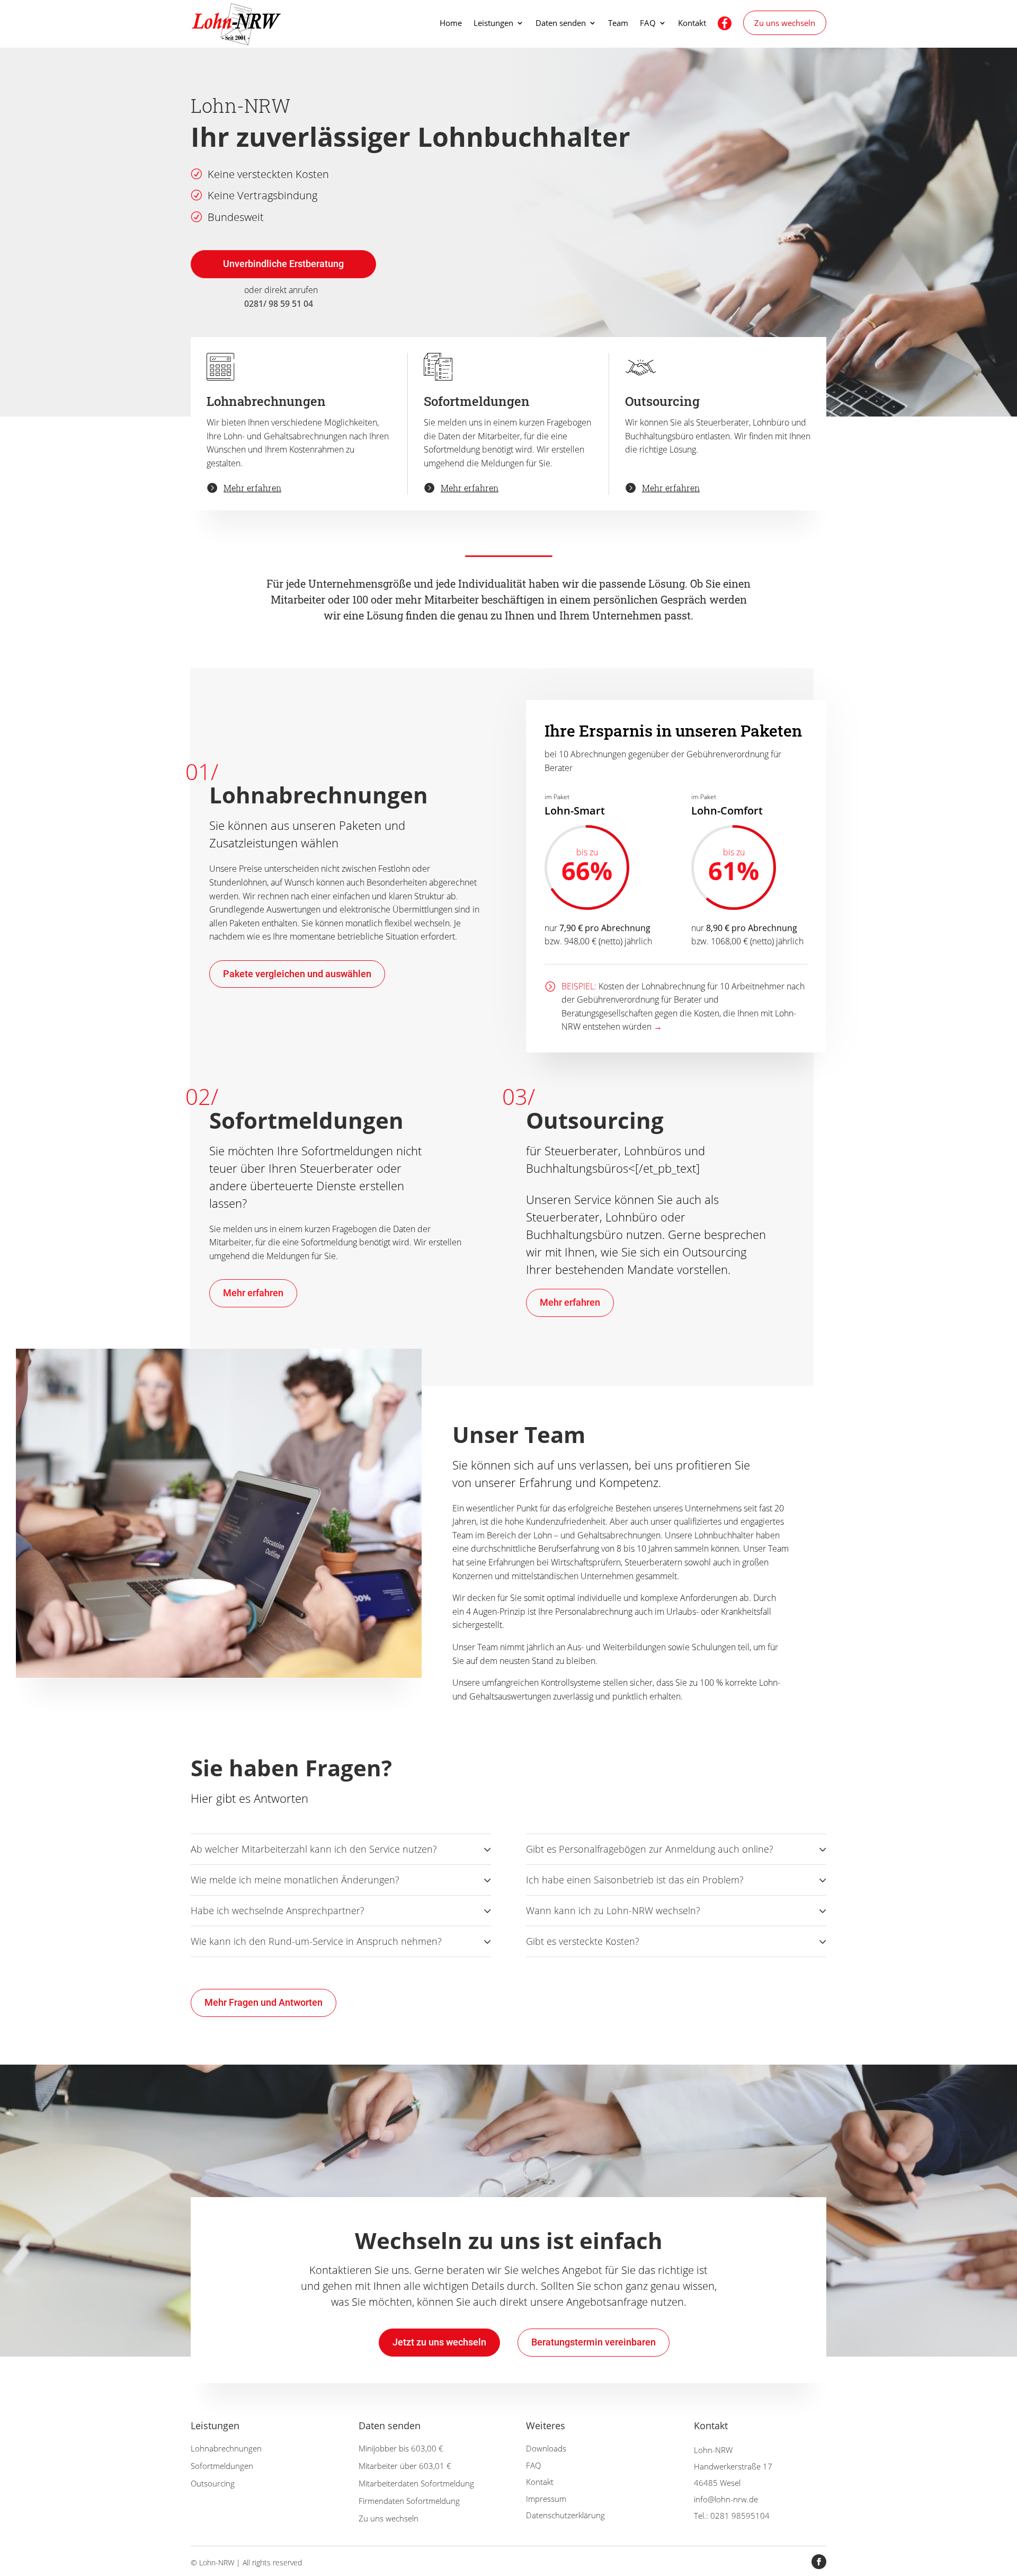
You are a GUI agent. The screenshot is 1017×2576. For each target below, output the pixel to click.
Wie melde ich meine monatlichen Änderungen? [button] (295, 1880)
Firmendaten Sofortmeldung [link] (409, 2501)
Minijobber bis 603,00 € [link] (401, 2448)
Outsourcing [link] (213, 2483)
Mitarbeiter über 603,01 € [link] (405, 2466)
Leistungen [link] (493, 24)
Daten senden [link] (561, 24)
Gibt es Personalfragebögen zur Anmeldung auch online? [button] (650, 1849)
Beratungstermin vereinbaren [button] (594, 2342)
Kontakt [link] (692, 24)
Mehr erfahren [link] (252, 488)
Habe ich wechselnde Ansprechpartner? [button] (278, 1910)
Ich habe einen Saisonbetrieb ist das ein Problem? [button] (635, 1880)
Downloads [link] (546, 2448)
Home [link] (451, 24)
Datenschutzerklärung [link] (565, 2515)
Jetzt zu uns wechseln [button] (439, 2342)
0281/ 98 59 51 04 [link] (279, 304)
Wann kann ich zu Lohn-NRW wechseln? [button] (613, 1910)
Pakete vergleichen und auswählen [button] (297, 974)
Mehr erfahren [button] (253, 1293)
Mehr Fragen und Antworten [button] (264, 2002)
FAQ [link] (648, 24)
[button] (819, 2562)
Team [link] (618, 24)
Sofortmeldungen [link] (222, 2466)
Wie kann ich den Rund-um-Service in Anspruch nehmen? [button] (316, 1941)
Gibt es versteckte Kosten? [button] (583, 1941)
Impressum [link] (546, 2499)
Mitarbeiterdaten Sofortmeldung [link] (416, 2483)
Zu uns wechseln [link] (785, 23)
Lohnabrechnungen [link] (226, 2448)
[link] (238, 23)
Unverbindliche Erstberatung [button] (283, 264)
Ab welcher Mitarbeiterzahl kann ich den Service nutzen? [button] (314, 1849)
